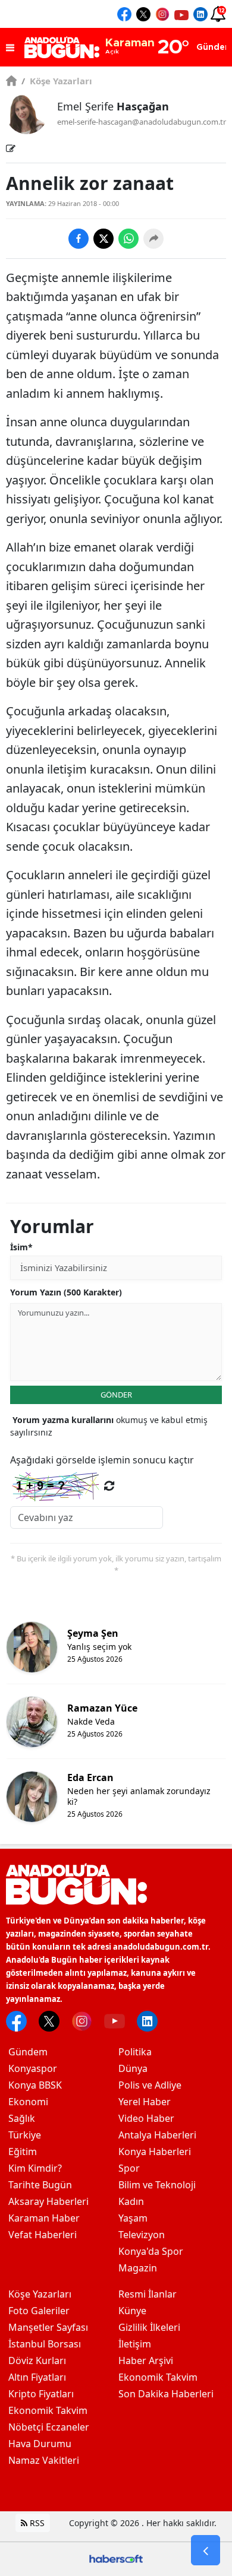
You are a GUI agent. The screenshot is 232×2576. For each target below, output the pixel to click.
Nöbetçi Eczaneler (49, 2427)
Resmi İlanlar (148, 2294)
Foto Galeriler (39, 2311)
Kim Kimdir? (35, 2168)
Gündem (28, 2052)
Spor (129, 2168)
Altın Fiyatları (37, 2377)
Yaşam (133, 2218)
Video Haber (146, 2118)
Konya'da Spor (151, 2251)
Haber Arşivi (146, 2360)
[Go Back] (206, 2550)
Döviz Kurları (37, 2360)
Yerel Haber (145, 2102)
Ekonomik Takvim (48, 2410)
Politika (135, 2052)
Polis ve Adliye (150, 2085)
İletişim (135, 2344)
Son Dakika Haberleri (166, 2394)
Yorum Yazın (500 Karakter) (66, 1292)
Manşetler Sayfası (48, 2327)
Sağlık (22, 2118)
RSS (36, 2523)
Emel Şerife (113, 106)
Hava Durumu (40, 2444)
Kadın (131, 2201)
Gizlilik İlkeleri (149, 2327)
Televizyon (142, 2235)
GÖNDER (116, 1395)
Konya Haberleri (155, 2152)
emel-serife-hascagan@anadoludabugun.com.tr (142, 122)
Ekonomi (28, 2102)
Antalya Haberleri (157, 2135)
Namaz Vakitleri (44, 2460)
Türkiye (25, 2135)
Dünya (133, 2068)
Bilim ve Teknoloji (157, 2185)
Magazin (138, 2268)
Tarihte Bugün (40, 2185)
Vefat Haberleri (43, 2235)
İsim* (21, 1247)
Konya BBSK (35, 2085)
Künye (132, 2311)
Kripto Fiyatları (41, 2394)
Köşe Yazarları (57, 81)
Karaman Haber (44, 2218)
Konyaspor (33, 2068)
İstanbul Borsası (45, 2344)
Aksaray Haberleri (48, 2201)
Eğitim (23, 2152)
